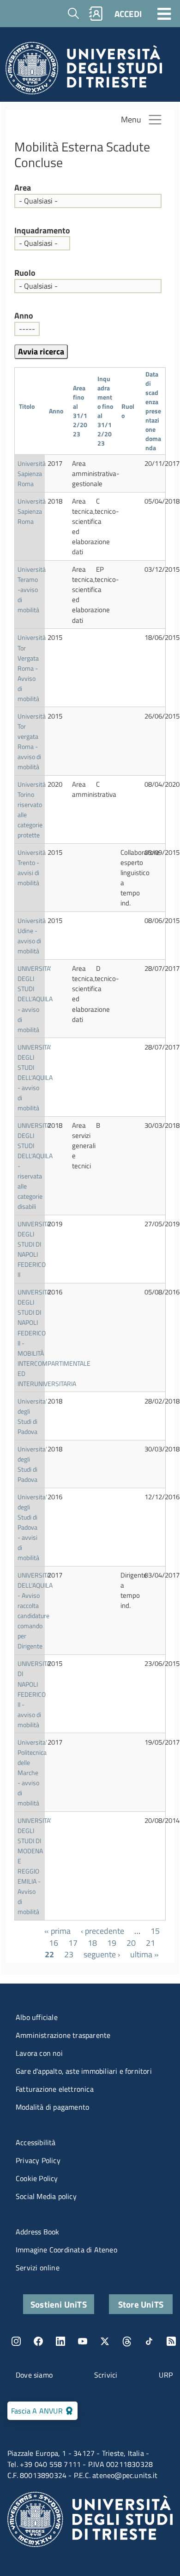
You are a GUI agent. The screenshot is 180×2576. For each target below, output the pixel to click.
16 (54, 1943)
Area (23, 188)
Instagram (16, 2341)
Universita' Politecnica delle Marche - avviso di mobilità (32, 1772)
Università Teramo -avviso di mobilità (32, 589)
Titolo (27, 411)
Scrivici (106, 2375)
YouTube (83, 2341)
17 (73, 1943)
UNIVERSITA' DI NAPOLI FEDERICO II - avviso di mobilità (34, 1694)
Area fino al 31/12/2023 (80, 411)
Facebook (38, 2341)
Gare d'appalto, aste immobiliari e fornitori (84, 2071)
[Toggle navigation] (164, 13)
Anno (24, 316)
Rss (171, 2341)
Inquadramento (42, 231)
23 (69, 1954)
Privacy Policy (38, 2160)
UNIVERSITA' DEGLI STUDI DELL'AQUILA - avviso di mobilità (35, 999)
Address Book (37, 2232)
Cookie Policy (37, 2178)
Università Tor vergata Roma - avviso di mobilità (32, 741)
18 (92, 1943)
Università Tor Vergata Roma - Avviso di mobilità (32, 668)
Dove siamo (34, 2375)
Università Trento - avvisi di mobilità (32, 867)
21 (150, 1943)
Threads (127, 2341)
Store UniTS (141, 2304)
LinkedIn (60, 2341)
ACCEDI (128, 14)
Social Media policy (46, 2196)
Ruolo (25, 273)
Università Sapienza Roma (32, 473)
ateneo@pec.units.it (125, 2475)
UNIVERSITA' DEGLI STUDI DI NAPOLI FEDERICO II (34, 1249)
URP (166, 2375)
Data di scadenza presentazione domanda (153, 411)
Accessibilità (36, 2142)
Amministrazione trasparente (63, 2035)
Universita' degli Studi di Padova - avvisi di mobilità (32, 1527)
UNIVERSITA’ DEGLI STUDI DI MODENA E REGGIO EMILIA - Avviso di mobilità (34, 1866)
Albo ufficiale (37, 2017)
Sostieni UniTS (59, 2304)
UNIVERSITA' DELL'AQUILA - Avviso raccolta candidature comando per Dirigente (35, 1610)
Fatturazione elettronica (55, 2089)
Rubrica (96, 14)
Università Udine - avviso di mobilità (32, 936)
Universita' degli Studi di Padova (32, 1416)
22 (49, 1954)
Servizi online (38, 2268)
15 (155, 1931)
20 (131, 1943)
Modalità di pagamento (52, 2107)
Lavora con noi (39, 2053)
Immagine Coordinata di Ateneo (66, 2250)
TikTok (149, 2341)
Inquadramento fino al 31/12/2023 (105, 411)
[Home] (84, 71)
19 (112, 1943)
